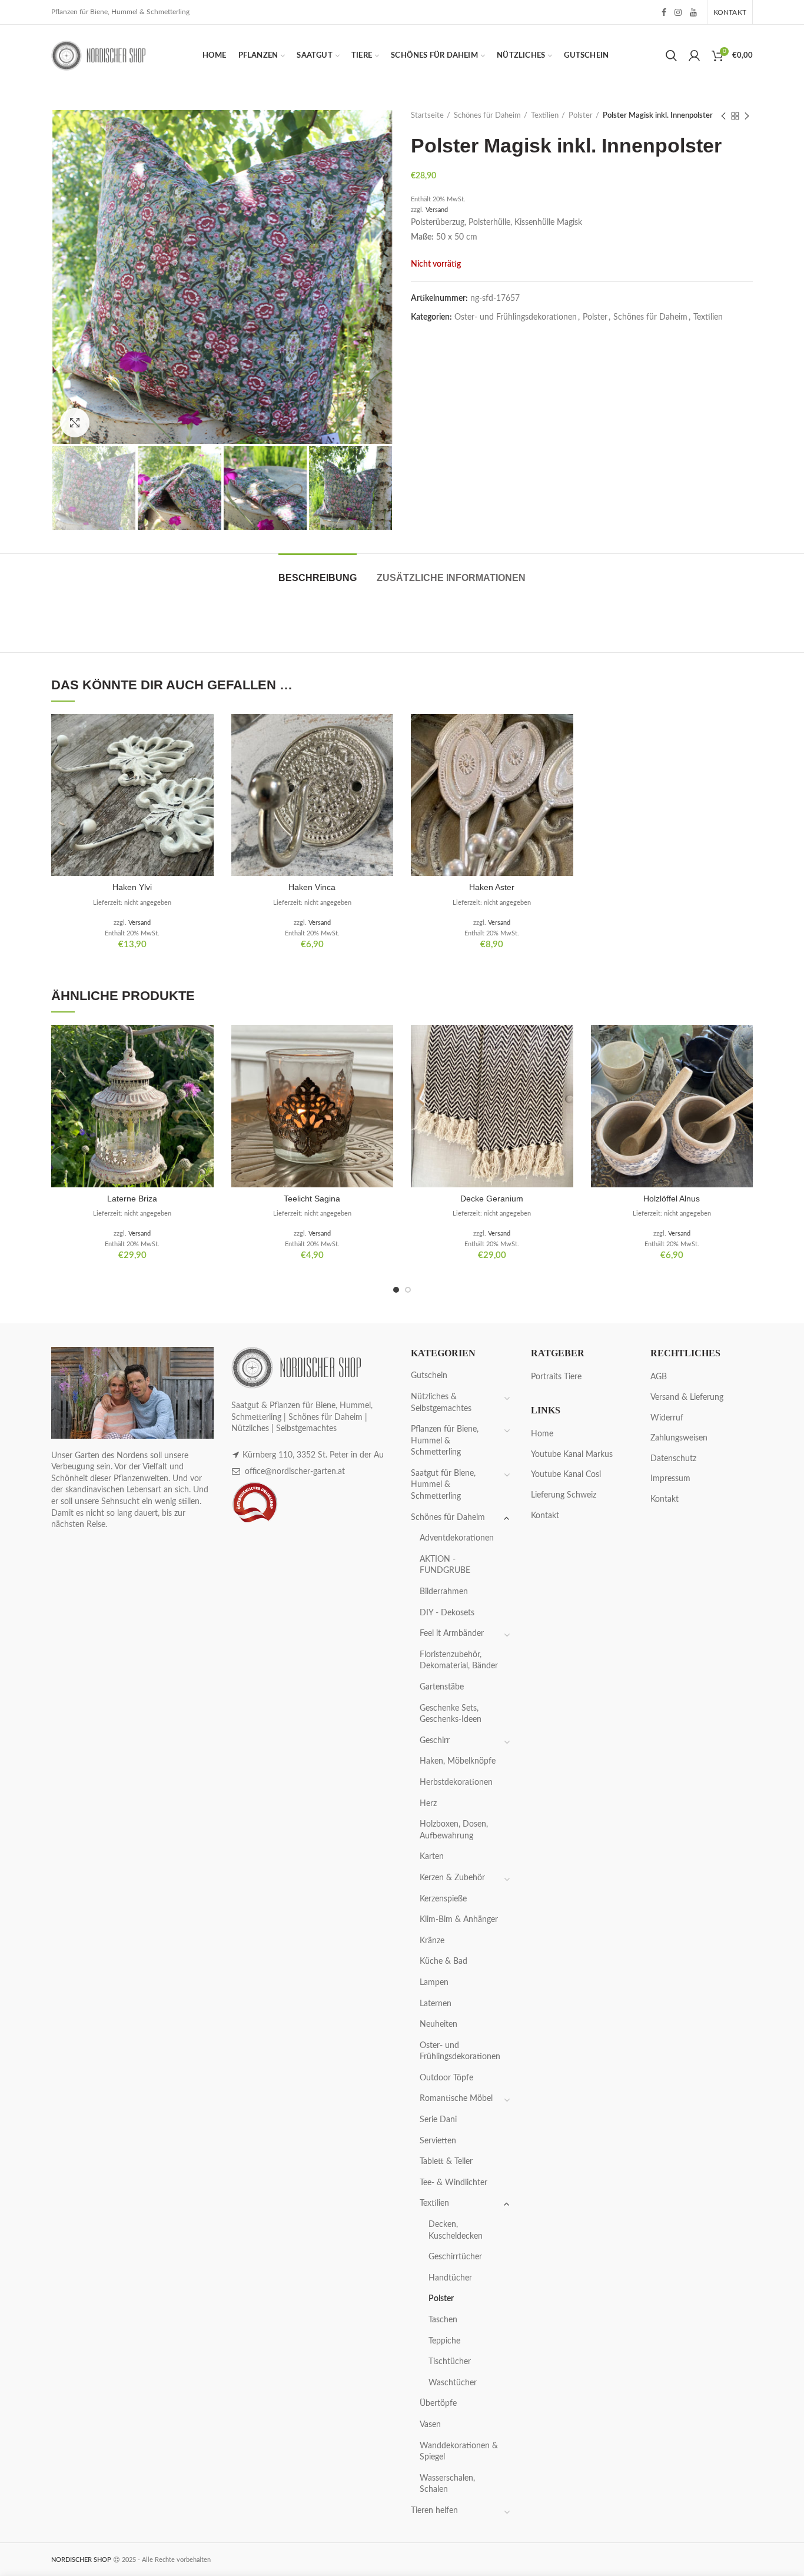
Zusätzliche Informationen (451, 578)
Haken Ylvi (132, 887)
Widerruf (667, 1418)
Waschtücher (453, 2383)
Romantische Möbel (456, 2099)
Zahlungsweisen (679, 1438)
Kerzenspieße (443, 1899)
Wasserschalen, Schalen (447, 2484)
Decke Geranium (492, 1199)
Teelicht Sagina (312, 1199)
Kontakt (545, 1516)
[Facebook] (664, 12)
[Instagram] (678, 12)
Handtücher (450, 2278)
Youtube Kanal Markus (572, 1455)
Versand (437, 210)
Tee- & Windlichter (454, 2183)
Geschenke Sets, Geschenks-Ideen (451, 1714)
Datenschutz (673, 1459)
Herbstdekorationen (456, 1782)
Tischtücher (450, 2362)
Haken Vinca (312, 887)
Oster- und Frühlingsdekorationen (516, 317)
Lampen (434, 1983)
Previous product (723, 116)
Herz (428, 1804)
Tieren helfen (434, 2511)
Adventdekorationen (457, 1538)
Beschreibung (318, 578)
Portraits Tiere (556, 1377)
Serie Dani (438, 2120)
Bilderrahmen (444, 1592)
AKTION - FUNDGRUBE (445, 1565)
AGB (659, 1377)
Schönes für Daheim (487, 116)
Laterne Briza (132, 1199)
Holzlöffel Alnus (672, 1199)
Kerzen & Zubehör (452, 1878)
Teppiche (444, 2341)
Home (542, 1434)
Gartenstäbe (442, 1687)
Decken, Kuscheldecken (456, 2230)
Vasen (430, 2425)
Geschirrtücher (455, 2257)
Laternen (436, 2004)
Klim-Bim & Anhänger (459, 1920)
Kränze (432, 1941)
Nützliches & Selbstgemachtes (441, 1403)
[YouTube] (693, 12)
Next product (747, 116)
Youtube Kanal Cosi (566, 1475)
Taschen (443, 2320)
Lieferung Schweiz (564, 1495)
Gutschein (429, 1376)
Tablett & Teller (446, 2162)
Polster (581, 116)
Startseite (427, 116)
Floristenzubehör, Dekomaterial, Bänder (459, 1661)
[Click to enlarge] (75, 423)
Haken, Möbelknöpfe (458, 1761)
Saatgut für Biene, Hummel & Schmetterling (443, 1485)
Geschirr (435, 1741)
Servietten (438, 2141)
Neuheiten (438, 2024)
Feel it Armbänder (452, 1634)
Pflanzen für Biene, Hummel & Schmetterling (445, 1441)
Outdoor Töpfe (446, 2078)
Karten (432, 1857)
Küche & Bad (443, 1961)
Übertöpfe (438, 2404)
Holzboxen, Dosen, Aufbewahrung (454, 1830)
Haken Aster (492, 887)
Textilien (545, 116)
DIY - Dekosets (447, 1613)
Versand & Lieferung (687, 1397)
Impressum (670, 1479)
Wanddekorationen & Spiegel (459, 2452)
